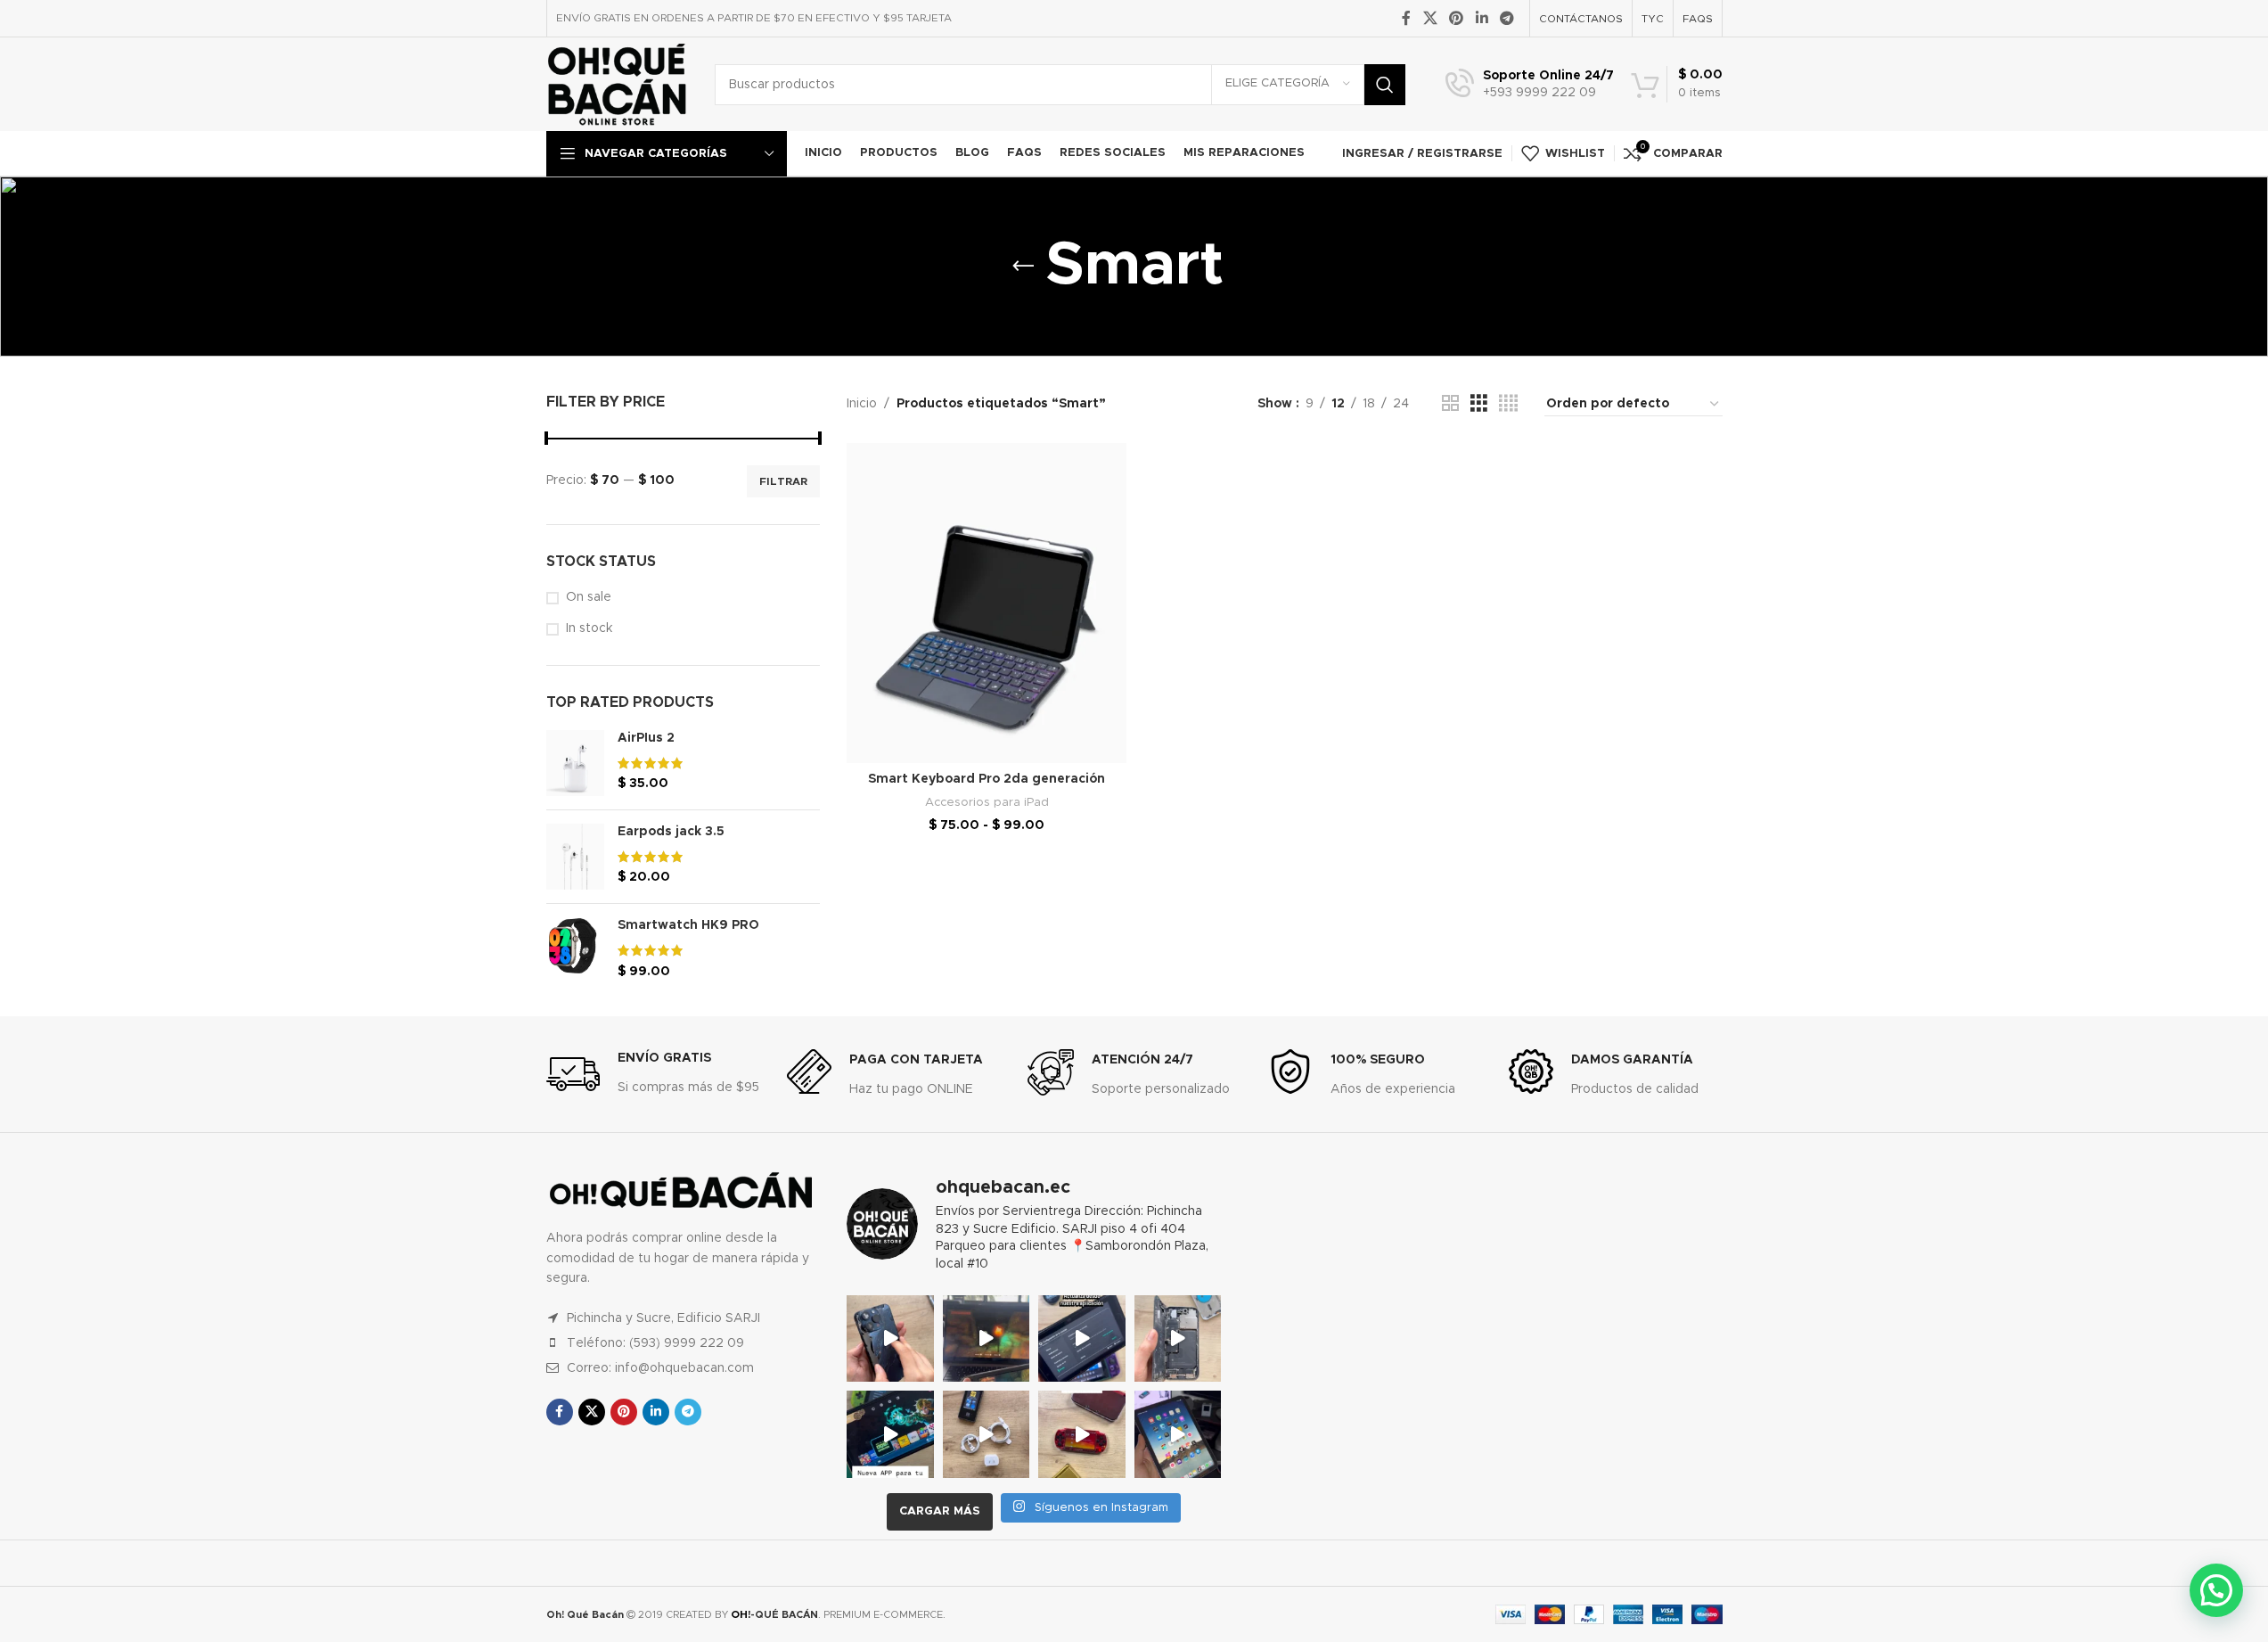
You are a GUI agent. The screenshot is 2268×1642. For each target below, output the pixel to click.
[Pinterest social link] (1457, 18)
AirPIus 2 (646, 738)
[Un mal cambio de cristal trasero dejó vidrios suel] (1178, 1339)
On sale (589, 597)
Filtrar (783, 481)
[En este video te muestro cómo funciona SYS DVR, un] (987, 1339)
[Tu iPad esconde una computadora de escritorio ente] (1178, 1434)
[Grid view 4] (1508, 404)
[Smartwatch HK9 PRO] (575, 949)
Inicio (862, 404)
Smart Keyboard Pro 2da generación (987, 779)
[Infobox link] (1530, 85)
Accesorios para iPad (987, 802)
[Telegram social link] (1507, 18)
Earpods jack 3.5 (671, 832)
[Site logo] (617, 84)
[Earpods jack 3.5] (575, 857)
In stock (589, 628)
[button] (2216, 1590)
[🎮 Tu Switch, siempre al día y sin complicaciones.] (890, 1434)
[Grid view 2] (1450, 404)
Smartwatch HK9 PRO (688, 925)
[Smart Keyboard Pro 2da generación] (987, 603)
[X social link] (1430, 18)
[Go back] (1023, 267)
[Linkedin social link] (1482, 18)
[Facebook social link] (1406, 18)
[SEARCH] (1385, 85)
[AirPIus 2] (575, 763)
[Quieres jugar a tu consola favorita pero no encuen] (1082, 1434)
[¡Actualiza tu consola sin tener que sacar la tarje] (1082, 1339)
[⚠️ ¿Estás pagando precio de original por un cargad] (987, 1434)
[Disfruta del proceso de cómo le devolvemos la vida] (890, 1339)
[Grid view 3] (1479, 404)
